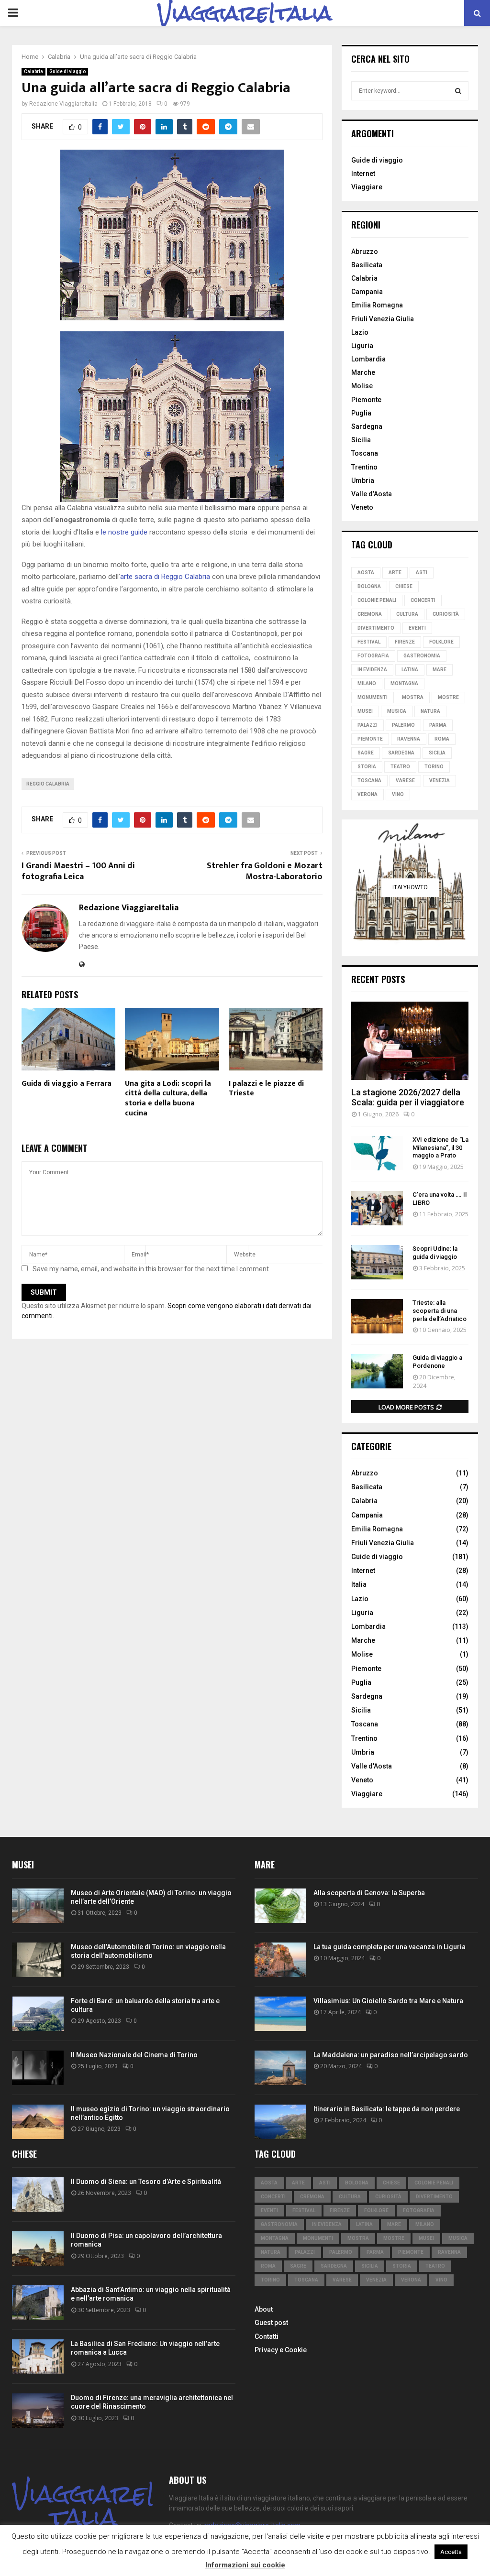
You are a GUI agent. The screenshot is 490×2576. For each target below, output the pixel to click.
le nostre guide (123, 532)
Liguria (362, 346)
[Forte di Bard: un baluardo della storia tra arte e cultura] (38, 2014)
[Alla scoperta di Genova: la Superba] (280, 1906)
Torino (434, 767)
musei (365, 711)
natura (430, 711)
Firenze (405, 642)
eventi (417, 628)
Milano (367, 683)
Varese (405, 780)
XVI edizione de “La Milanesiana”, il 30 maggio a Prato (440, 1148)
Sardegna (367, 426)
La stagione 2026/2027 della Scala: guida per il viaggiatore (408, 1097)
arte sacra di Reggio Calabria (165, 577)
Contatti (267, 2336)
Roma (442, 739)
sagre (366, 753)
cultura (407, 614)
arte (395, 573)
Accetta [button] (451, 2552)
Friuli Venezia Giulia (383, 319)
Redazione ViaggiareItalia (63, 104)
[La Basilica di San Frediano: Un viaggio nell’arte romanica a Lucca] (38, 2357)
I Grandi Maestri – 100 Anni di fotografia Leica (78, 872)
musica (397, 711)
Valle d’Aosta (372, 494)
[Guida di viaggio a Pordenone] (377, 1371)
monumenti (373, 697)
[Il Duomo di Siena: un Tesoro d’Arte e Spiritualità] (38, 2194)
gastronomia (422, 656)
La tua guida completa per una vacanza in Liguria (390, 1947)
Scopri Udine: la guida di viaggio (435, 1253)
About (264, 2309)
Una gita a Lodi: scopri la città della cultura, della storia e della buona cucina (168, 1098)
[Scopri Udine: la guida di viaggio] (377, 1262)
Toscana (365, 453)
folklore (441, 642)
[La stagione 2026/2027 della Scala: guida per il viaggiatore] (410, 1041)
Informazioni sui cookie (245, 2565)
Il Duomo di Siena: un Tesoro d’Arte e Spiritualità (146, 2182)
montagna (404, 683)
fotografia (373, 656)
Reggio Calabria (48, 784)
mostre (448, 697)
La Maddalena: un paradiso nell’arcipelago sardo (391, 2055)
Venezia (440, 780)
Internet (363, 174)
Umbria (363, 480)
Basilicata (367, 265)
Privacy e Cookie (281, 2350)
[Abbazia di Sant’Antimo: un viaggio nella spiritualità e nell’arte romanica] (38, 2303)
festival (369, 642)
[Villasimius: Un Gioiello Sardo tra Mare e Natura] (280, 2014)
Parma (438, 725)
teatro (400, 767)
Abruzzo (365, 251)
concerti (423, 600)
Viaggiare (367, 187)
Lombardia (368, 359)
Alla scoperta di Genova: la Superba (369, 1893)
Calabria (33, 71)
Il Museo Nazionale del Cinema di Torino (134, 2055)
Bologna (369, 586)
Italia (359, 1584)
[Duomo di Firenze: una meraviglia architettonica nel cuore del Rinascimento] (38, 2411)
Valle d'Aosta (372, 1766)
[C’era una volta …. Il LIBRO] (377, 1208)
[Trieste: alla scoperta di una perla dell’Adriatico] (377, 1316)
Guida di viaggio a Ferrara (67, 1084)
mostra (413, 697)
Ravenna (409, 739)
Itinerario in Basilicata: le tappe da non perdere (387, 2109)
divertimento (376, 628)
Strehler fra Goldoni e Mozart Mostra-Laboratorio (265, 872)
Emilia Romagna (377, 305)
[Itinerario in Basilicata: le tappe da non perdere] (280, 2122)
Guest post (271, 2323)
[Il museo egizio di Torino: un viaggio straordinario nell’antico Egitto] (38, 2122)
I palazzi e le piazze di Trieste (266, 1089)
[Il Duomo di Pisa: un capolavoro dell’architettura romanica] (38, 2249)
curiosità (446, 614)
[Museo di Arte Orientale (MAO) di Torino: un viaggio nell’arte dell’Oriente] (38, 1906)
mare (440, 670)
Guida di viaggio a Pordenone (437, 1362)
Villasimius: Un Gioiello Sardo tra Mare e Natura (388, 2001)
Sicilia (361, 440)
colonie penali (377, 600)
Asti (422, 573)
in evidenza (372, 670)
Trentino (364, 467)
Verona (367, 794)
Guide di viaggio (67, 71)
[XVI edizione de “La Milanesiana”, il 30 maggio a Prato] (377, 1153)
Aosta (366, 573)
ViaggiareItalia (245, 13)
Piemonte (366, 400)
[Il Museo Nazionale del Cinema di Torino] (38, 2068)
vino (398, 794)
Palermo (403, 725)
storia (367, 767)
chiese (404, 586)
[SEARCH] (458, 91)
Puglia (361, 413)
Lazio (360, 332)
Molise (362, 386)
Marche (363, 372)
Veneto (362, 507)
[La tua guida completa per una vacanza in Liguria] (280, 1960)
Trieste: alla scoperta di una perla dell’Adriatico (440, 1311)
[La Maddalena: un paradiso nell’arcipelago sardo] (280, 2068)
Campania (367, 292)
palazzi (367, 725)
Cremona (370, 614)
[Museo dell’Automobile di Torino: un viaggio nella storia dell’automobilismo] (38, 1960)
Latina (410, 670)
